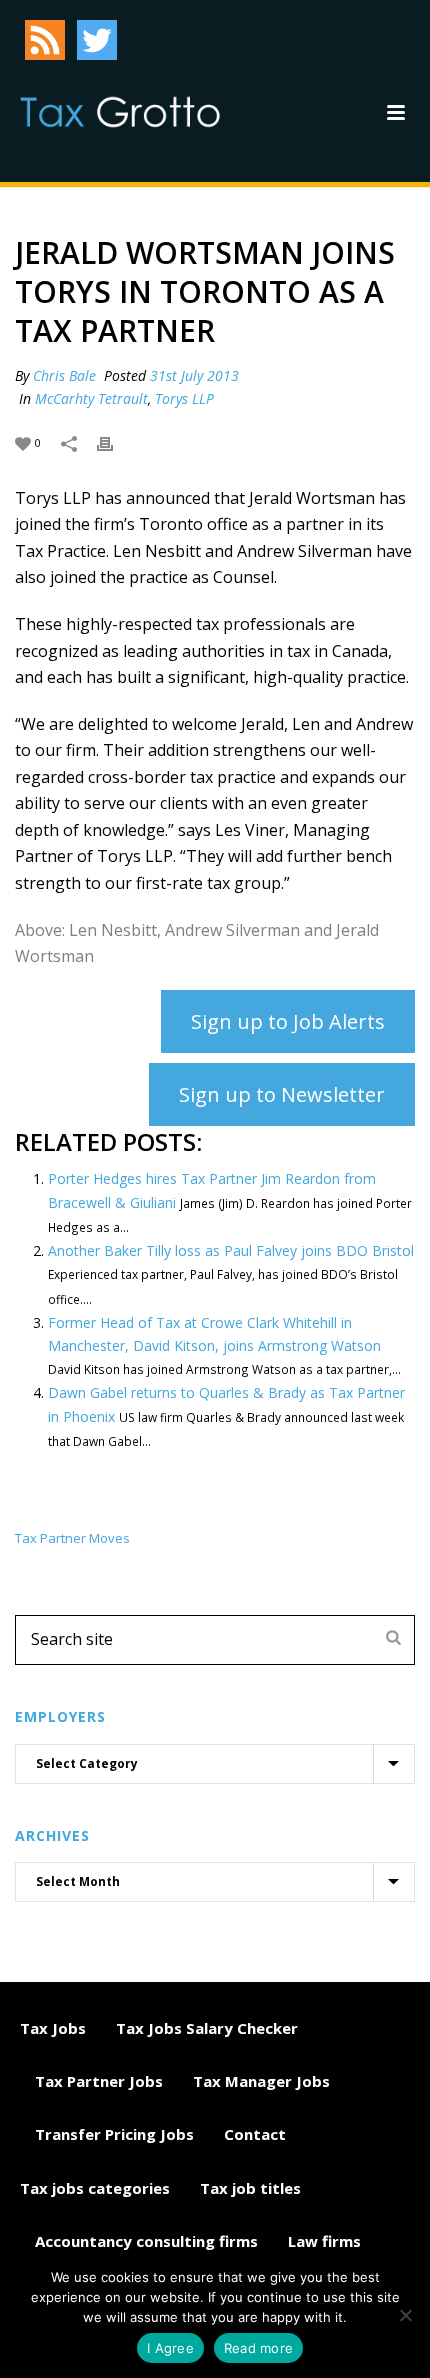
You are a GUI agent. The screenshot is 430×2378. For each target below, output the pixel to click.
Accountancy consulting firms (146, 2241)
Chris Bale (64, 375)
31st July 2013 (194, 375)
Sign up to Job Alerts (288, 1021)
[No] (405, 2315)
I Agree (170, 2348)
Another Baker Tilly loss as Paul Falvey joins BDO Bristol (231, 1250)
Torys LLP (184, 398)
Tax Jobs (53, 2028)
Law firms (324, 2241)
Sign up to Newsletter (282, 1094)
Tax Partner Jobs (99, 2081)
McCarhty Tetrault (91, 398)
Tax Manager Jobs (261, 2081)
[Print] (115, 441)
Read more (258, 2348)
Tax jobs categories (95, 2188)
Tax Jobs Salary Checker (207, 2028)
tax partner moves (72, 1538)
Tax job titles (250, 2188)
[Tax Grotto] (120, 112)
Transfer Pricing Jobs (114, 2134)
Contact (255, 2134)
